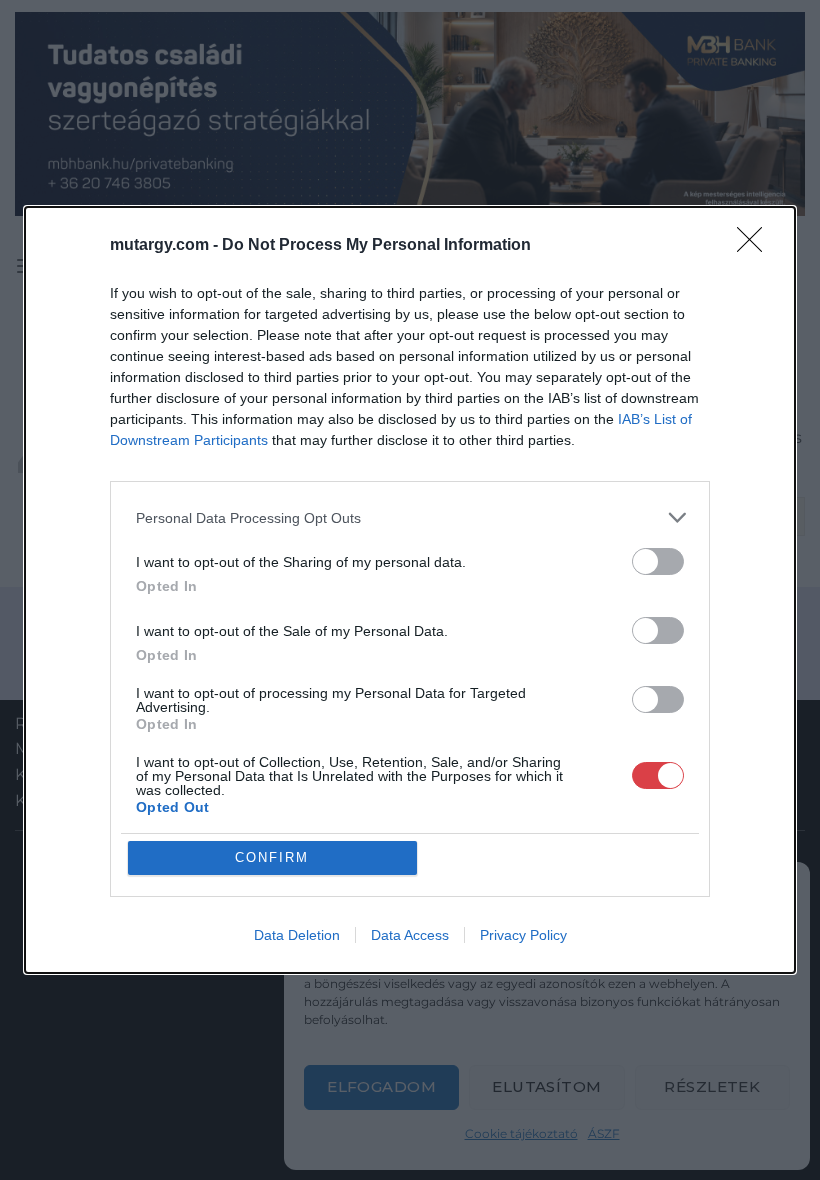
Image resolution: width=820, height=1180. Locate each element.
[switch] (658, 561)
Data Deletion (297, 935)
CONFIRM (272, 857)
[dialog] (410, 590)
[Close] (756, 246)
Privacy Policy (523, 935)
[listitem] (410, 517)
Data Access (410, 935)
